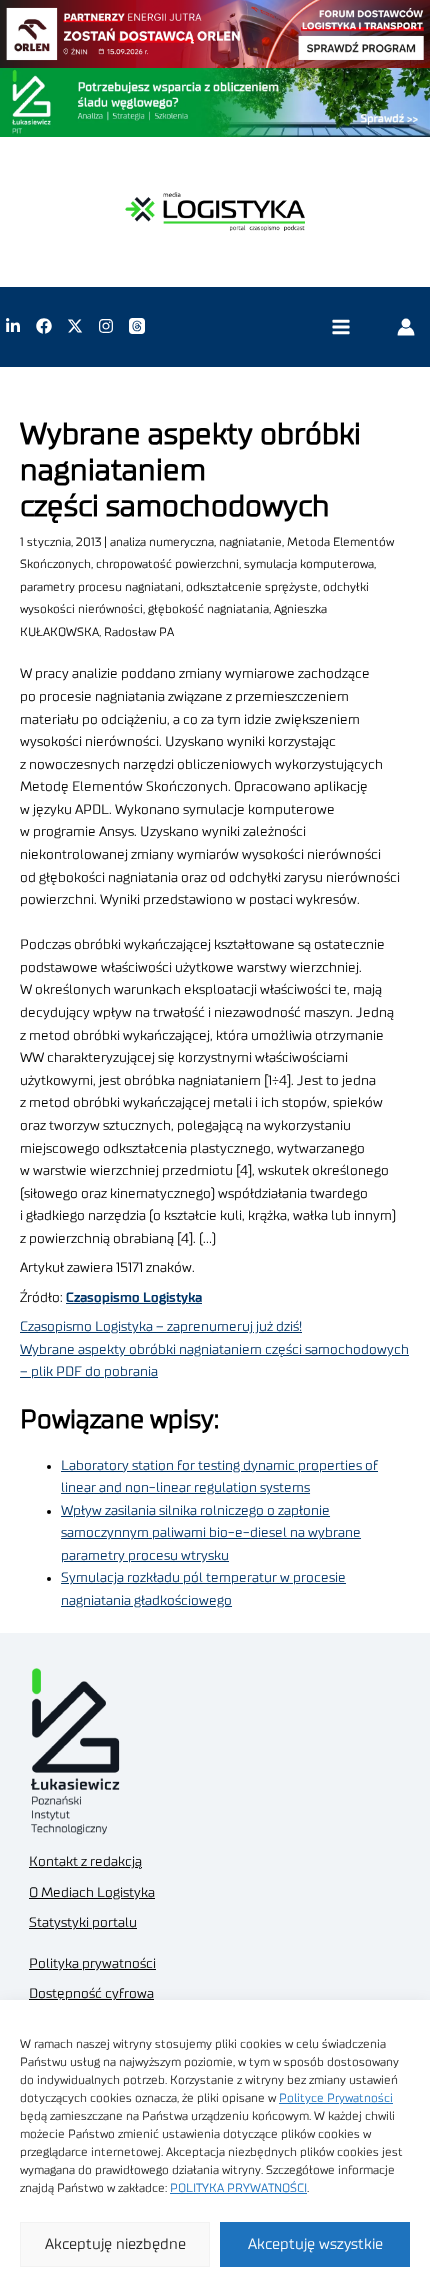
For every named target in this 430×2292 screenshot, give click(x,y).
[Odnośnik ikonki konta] (406, 326)
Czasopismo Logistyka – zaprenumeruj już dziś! (161, 1327)
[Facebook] (44, 326)
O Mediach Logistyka (92, 1893)
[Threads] (137, 326)
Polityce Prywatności (336, 2098)
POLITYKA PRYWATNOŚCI (238, 2188)
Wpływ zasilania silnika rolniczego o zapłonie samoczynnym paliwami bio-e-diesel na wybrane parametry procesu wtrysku (211, 1533)
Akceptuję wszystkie (315, 2244)
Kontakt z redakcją (85, 1862)
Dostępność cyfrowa (91, 1994)
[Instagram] (106, 326)
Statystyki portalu (83, 1923)
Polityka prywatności (92, 1964)
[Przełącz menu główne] (340, 326)
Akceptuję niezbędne (115, 2244)
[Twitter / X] (75, 326)
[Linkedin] (13, 326)
